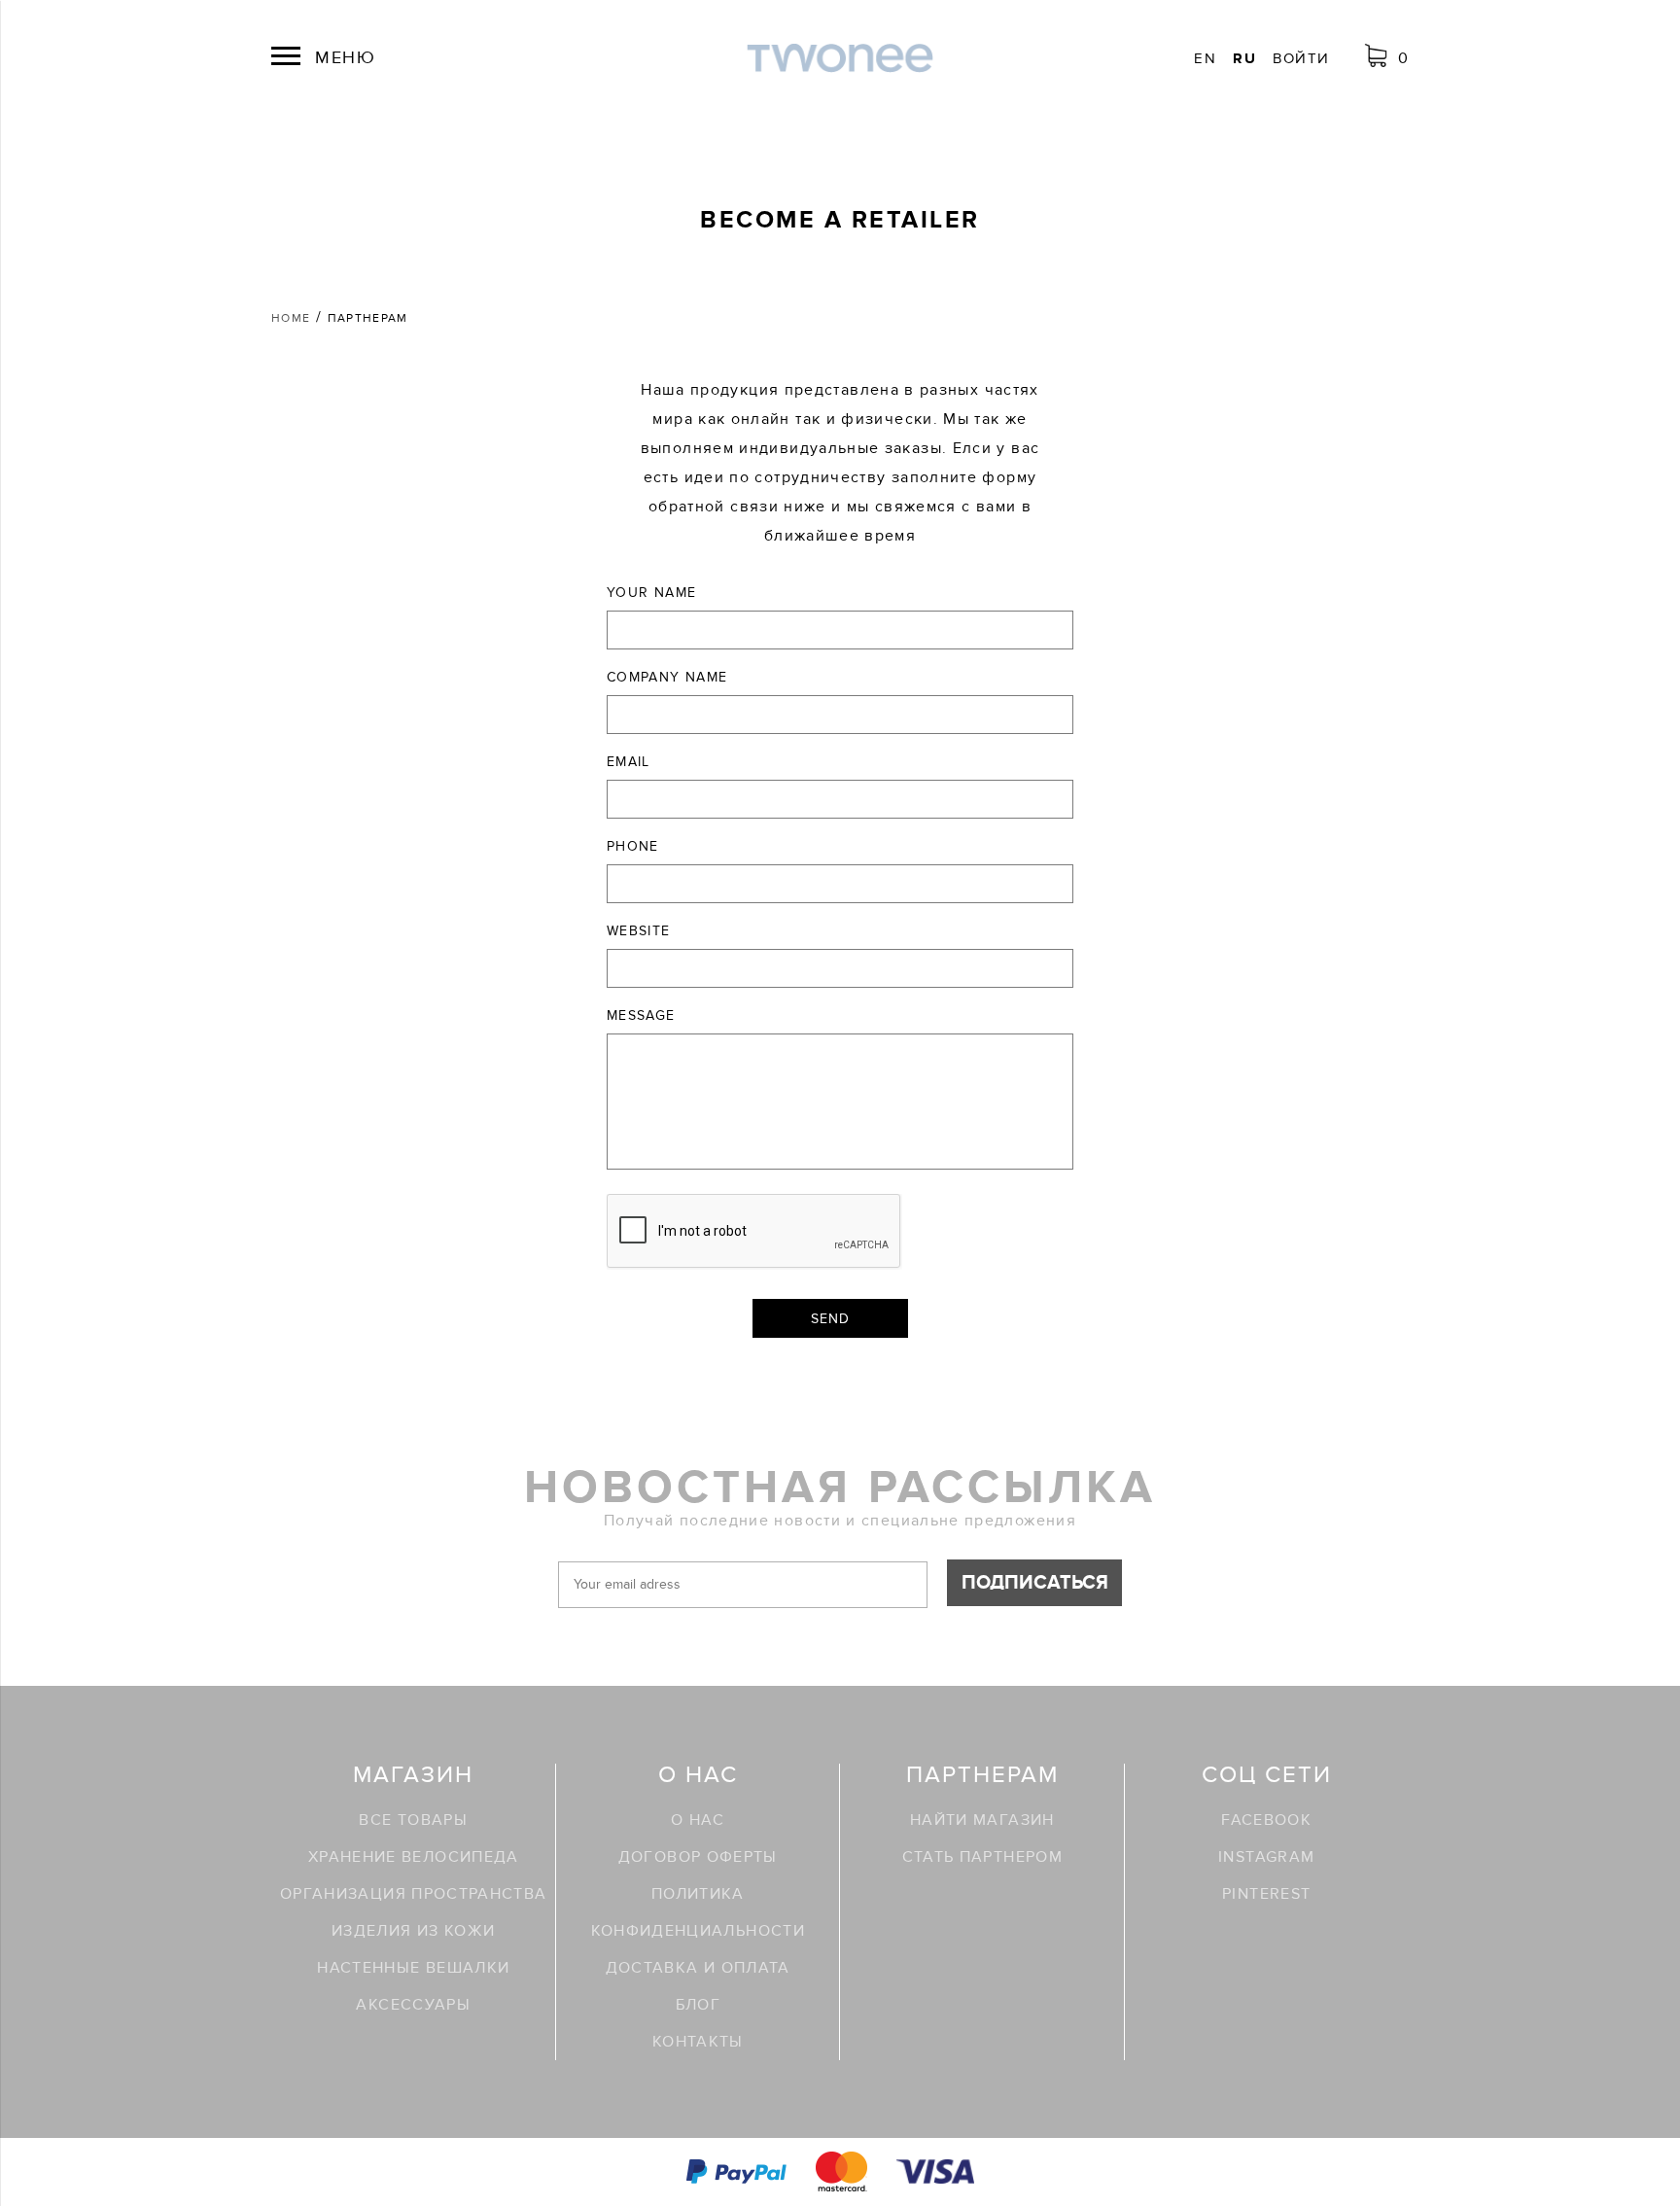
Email (629, 762)
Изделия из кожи (413, 1931)
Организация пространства (414, 1894)
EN (1205, 58)
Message (641, 1015)
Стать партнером (982, 1857)
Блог (698, 2005)
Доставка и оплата (698, 1968)
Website (639, 931)
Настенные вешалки (413, 1968)
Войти (1301, 58)
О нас (698, 1820)
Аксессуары (413, 2005)
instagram (1266, 1857)
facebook (1266, 1820)
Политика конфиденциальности (698, 1912)
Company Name (667, 677)
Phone (633, 846)
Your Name (651, 593)
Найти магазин (982, 1820)
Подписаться (1035, 1583)
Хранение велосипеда (414, 1857)
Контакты (698, 2042)
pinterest (1266, 1894)
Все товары (413, 1820)
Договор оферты (698, 1857)
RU (1244, 58)
